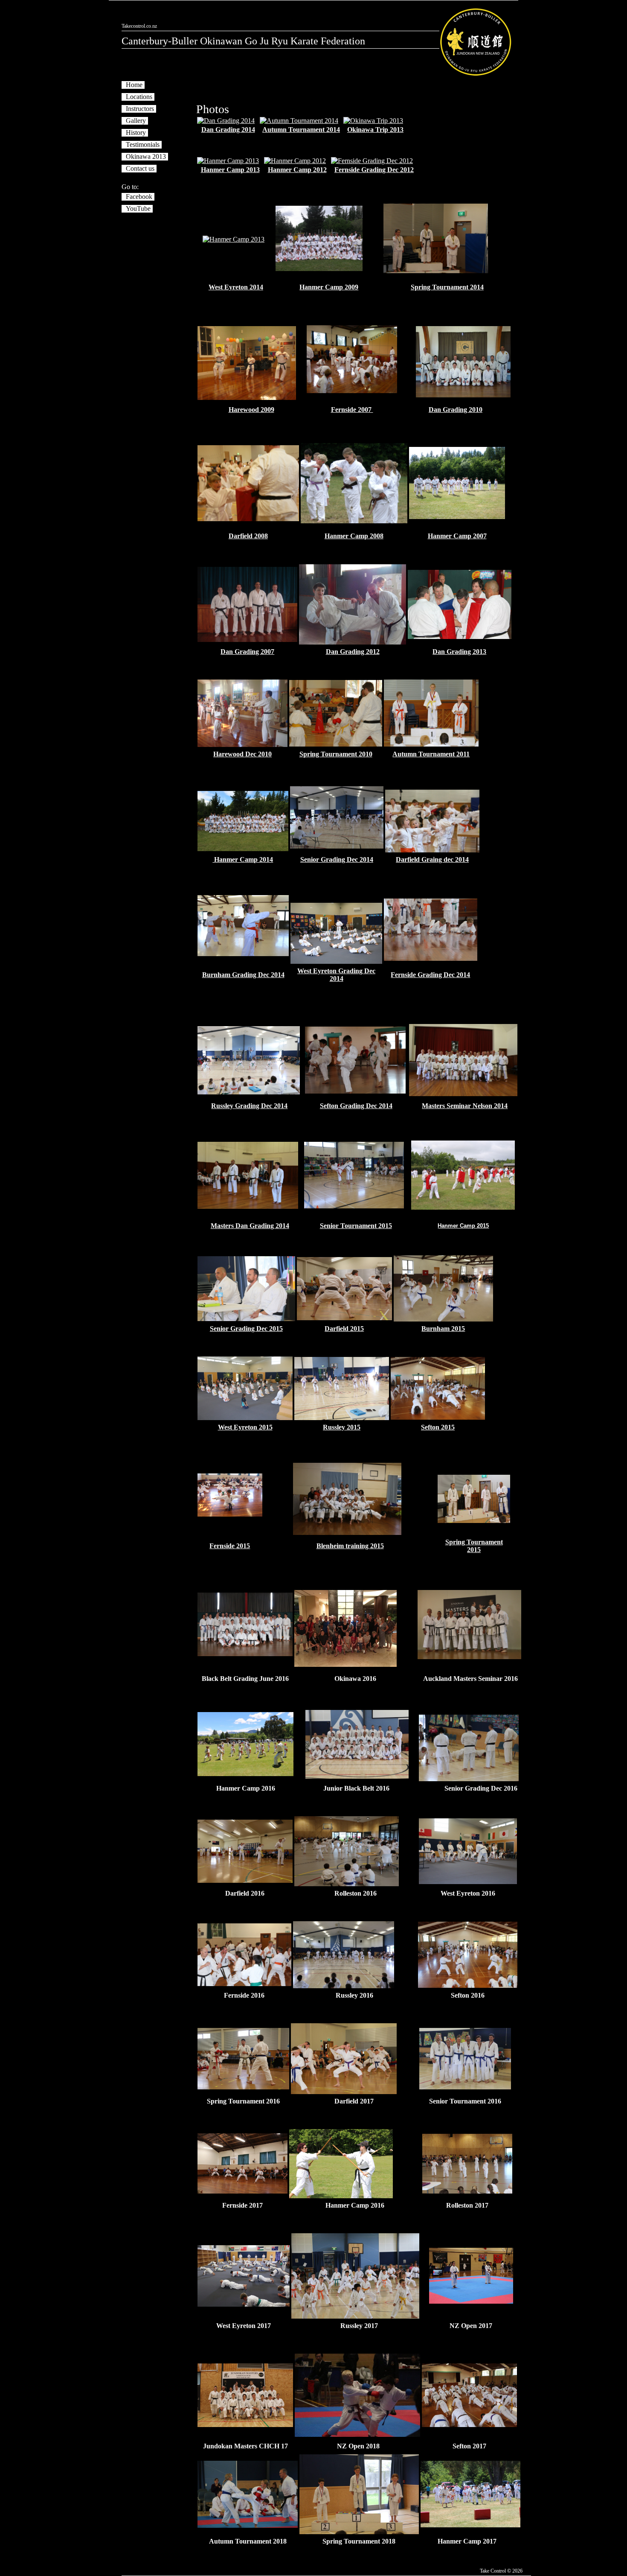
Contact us (140, 168)
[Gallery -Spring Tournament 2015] (474, 1521)
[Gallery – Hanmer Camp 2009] (319, 269)
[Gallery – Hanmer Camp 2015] (463, 1207)
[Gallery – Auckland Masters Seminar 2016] (469, 1657)
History (136, 133)
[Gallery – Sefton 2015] (438, 1417)
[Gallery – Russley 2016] (344, 1986)
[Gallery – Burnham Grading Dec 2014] (243, 954)
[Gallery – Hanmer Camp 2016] (245, 1774)
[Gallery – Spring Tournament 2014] (436, 271)
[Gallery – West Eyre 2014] (234, 239)
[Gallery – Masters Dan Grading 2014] (248, 1206)
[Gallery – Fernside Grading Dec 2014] (431, 958)
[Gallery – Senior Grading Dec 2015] (246, 1319)
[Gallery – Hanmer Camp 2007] (457, 517)
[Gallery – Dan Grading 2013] (460, 637)
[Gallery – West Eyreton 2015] (245, 1418)
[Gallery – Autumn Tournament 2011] (431, 744)
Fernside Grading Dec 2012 (374, 170)
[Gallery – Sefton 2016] (468, 1985)
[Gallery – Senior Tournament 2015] (354, 1206)
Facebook (139, 197)
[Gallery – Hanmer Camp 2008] (354, 521)
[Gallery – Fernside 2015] (230, 1514)
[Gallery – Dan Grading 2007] (247, 640)
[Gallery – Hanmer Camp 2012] (295, 161)
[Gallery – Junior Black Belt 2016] (357, 1776)
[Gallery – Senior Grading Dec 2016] (469, 1779)
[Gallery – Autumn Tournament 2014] (299, 121)
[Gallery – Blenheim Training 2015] (347, 1533)
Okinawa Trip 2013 (375, 130)
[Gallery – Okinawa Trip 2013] (373, 121)
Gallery (136, 121)
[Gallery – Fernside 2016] (244, 1984)
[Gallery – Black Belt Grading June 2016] (245, 1654)
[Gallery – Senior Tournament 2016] (465, 2087)
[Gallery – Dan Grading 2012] (352, 642)
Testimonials (143, 144)
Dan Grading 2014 (228, 130)
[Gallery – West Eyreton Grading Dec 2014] (336, 961)
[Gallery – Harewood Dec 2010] (242, 745)
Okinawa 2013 (146, 156)
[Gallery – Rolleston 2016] (347, 1884)
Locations (139, 97)
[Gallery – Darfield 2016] (245, 1880)
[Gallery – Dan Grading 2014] (226, 121)
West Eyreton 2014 (236, 287)
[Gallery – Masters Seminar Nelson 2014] (463, 1094)
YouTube (138, 209)
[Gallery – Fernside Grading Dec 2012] (372, 161)
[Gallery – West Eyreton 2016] (468, 1882)
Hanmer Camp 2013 (230, 170)
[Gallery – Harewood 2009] (247, 398)
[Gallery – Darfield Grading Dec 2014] (432, 850)
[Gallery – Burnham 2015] (443, 1319)
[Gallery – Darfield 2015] (344, 1318)
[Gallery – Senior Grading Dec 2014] (337, 846)
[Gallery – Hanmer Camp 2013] (228, 161)
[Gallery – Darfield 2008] (248, 519)
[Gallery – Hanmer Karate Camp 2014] (243, 849)
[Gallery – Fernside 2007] (352, 391)
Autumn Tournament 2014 (301, 130)
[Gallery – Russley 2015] (342, 1418)
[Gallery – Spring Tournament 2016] (243, 2087)
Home (134, 85)
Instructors (140, 109)
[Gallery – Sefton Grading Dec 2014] (355, 1091)
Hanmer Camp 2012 (297, 170)
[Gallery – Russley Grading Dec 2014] (249, 1092)
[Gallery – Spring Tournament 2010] (335, 744)
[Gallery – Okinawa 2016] (345, 1664)
